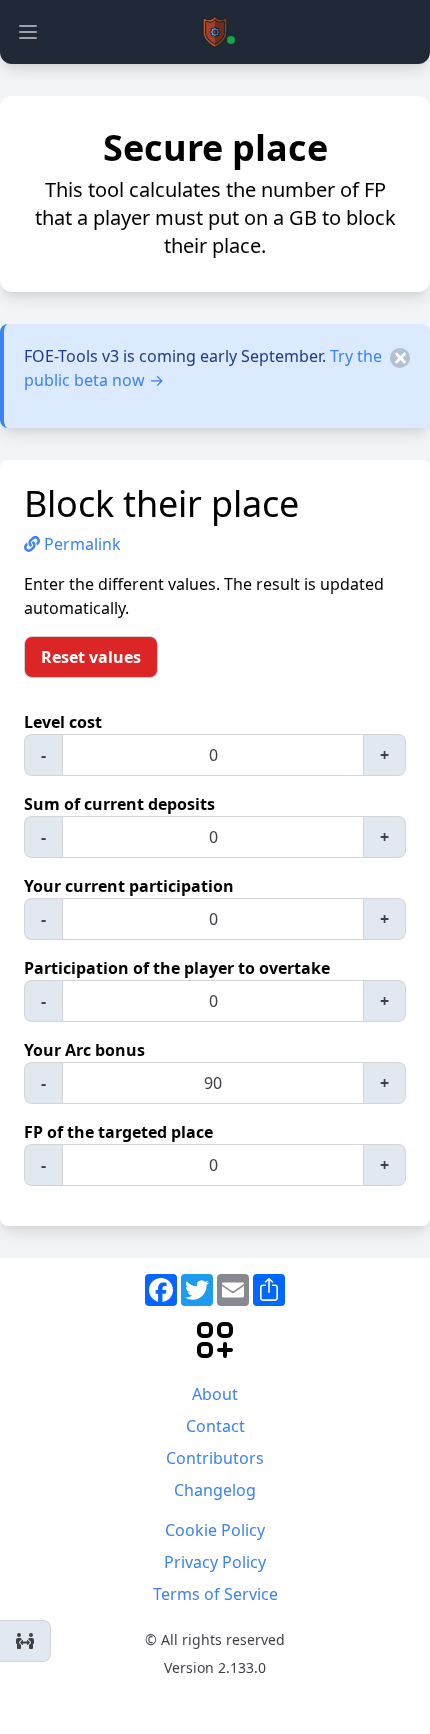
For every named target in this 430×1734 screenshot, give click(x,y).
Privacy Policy (215, 1562)
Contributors (215, 1458)
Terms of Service (215, 1594)
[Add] (25, 1641)
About (215, 1394)
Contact (215, 1426)
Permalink (80, 544)
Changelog (215, 1490)
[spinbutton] (213, 755)
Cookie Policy (215, 1530)
